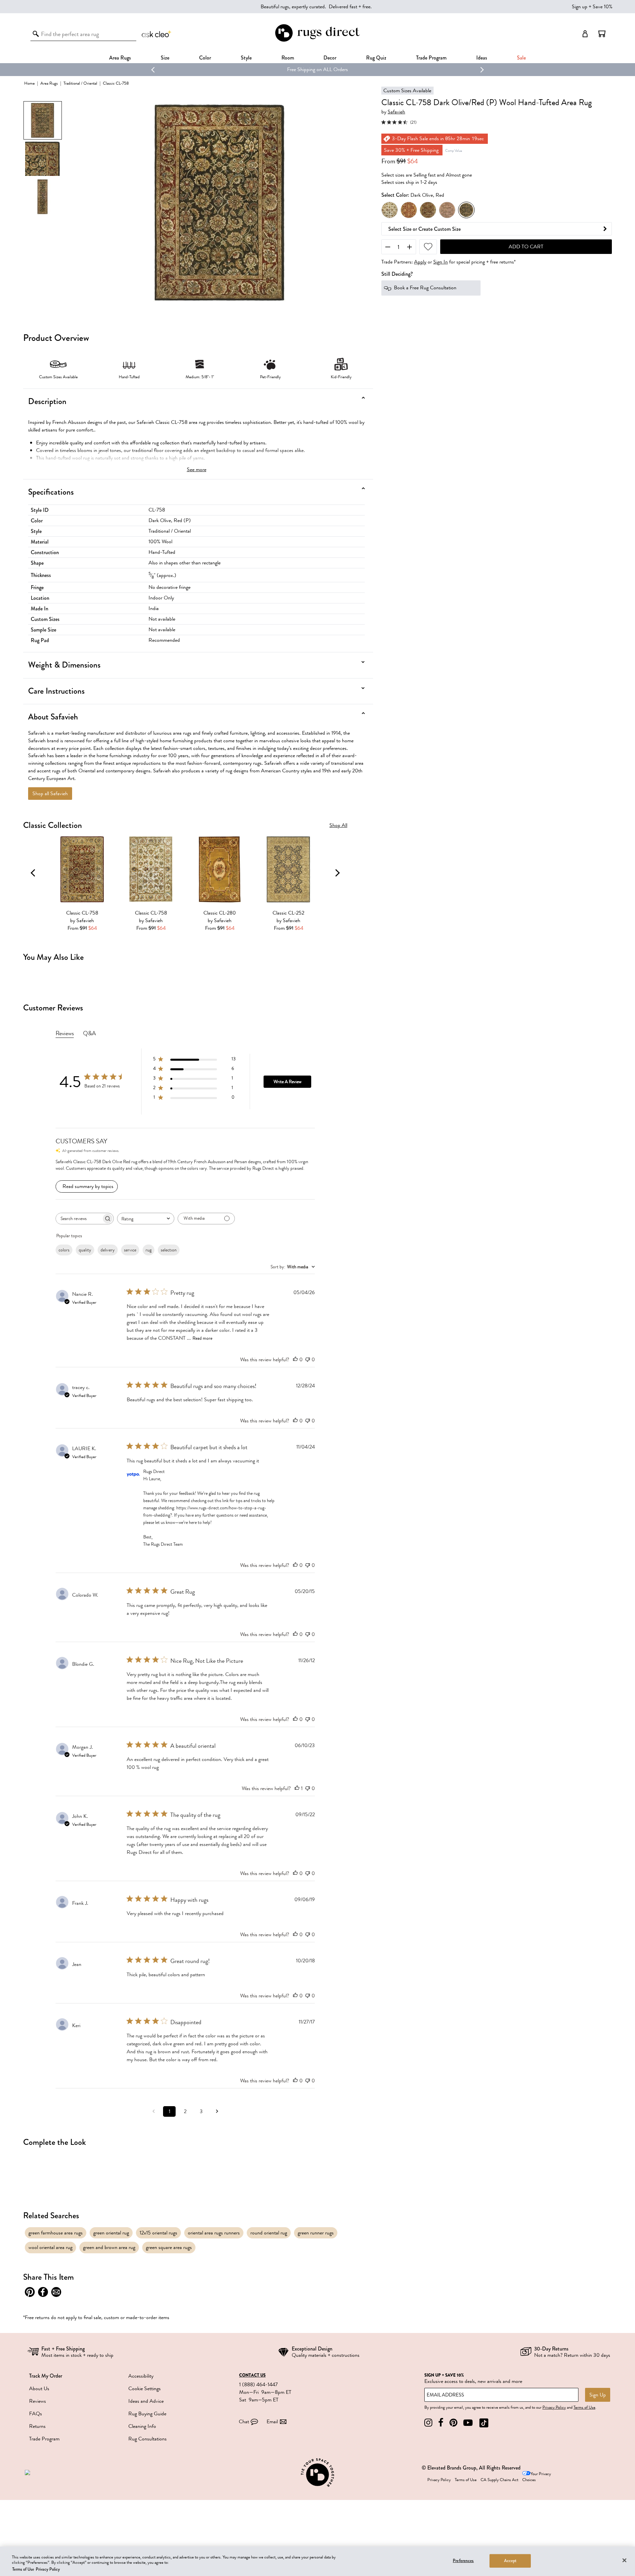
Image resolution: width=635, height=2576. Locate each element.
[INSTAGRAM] (428, 2423)
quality (85, 1250)
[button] (602, 34)
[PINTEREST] (453, 2423)
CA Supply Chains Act (499, 2480)
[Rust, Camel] (428, 210)
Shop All (338, 825)
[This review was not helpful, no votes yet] (308, 1360)
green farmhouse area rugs (56, 2233)
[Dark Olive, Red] (466, 210)
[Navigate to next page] (217, 2111)
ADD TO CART (526, 247)
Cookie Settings (145, 2389)
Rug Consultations (148, 2439)
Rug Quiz (376, 58)
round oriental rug (269, 2233)
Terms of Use (584, 2407)
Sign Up (598, 2395)
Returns (37, 2426)
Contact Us (252, 2375)
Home (29, 83)
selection (169, 1250)
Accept (510, 2560)
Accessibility (141, 2376)
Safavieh (396, 112)
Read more (202, 1338)
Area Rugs (120, 58)
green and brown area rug (109, 2247)
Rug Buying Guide (147, 2414)
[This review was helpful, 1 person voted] (297, 1788)
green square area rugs (169, 2247)
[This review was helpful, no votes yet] (295, 1360)
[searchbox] (79, 1219)
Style (246, 58)
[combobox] (146, 1219)
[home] (317, 41)
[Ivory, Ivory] (390, 210)
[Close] (624, 2560)
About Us (39, 2389)
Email (272, 2422)
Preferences (463, 2560)
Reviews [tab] (65, 1033)
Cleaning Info (142, 2426)
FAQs (36, 2414)
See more (197, 470)
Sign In (441, 262)
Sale (521, 58)
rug (148, 1250)
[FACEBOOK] (441, 2423)
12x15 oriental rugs (158, 2233)
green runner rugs (316, 2233)
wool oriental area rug (50, 2247)
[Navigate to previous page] (153, 2111)
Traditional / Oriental (80, 83)
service (130, 1250)
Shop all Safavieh (50, 794)
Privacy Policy (554, 2407)
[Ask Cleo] (157, 34)
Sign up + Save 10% (592, 7)
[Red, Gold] (409, 210)
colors (64, 1250)
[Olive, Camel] (447, 210)
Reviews (38, 2401)
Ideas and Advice (146, 2401)
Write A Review (287, 1082)
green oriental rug (111, 2233)
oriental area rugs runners (214, 2233)
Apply (420, 262)
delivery (108, 1250)
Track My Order (46, 2376)
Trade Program (431, 58)
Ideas (482, 58)
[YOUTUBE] (468, 2423)
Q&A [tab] (89, 1033)
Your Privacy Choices (537, 2477)
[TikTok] (484, 2423)
